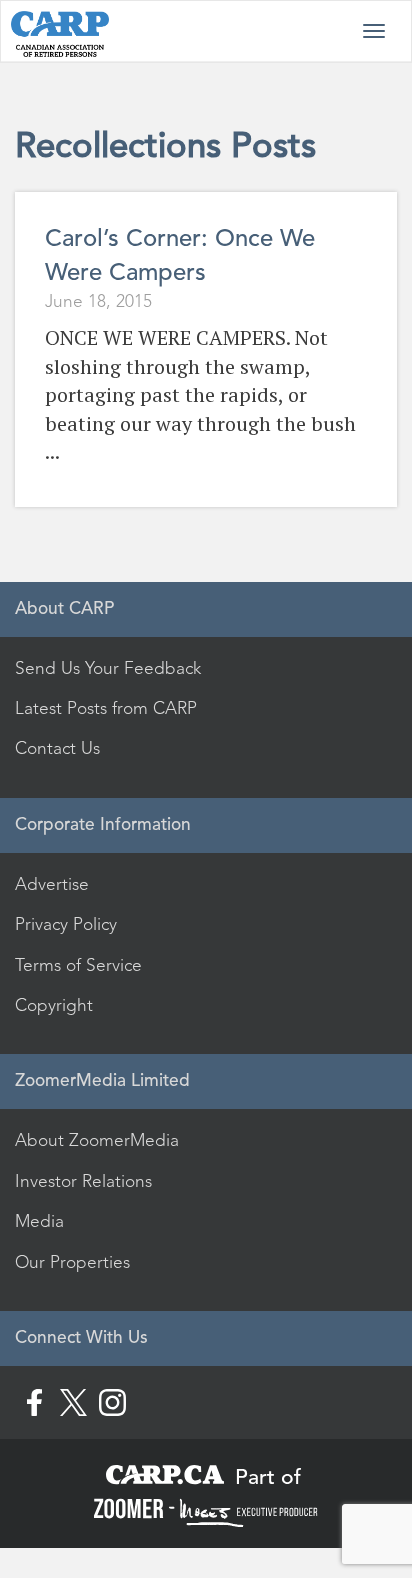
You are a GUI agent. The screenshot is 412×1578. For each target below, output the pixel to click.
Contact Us (57, 748)
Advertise (52, 884)
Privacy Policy (66, 924)
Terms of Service (78, 965)
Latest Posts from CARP (106, 708)
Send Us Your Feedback (108, 668)
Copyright (54, 1005)
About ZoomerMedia (97, 1140)
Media (39, 1221)
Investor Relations (83, 1181)
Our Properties (72, 1262)
